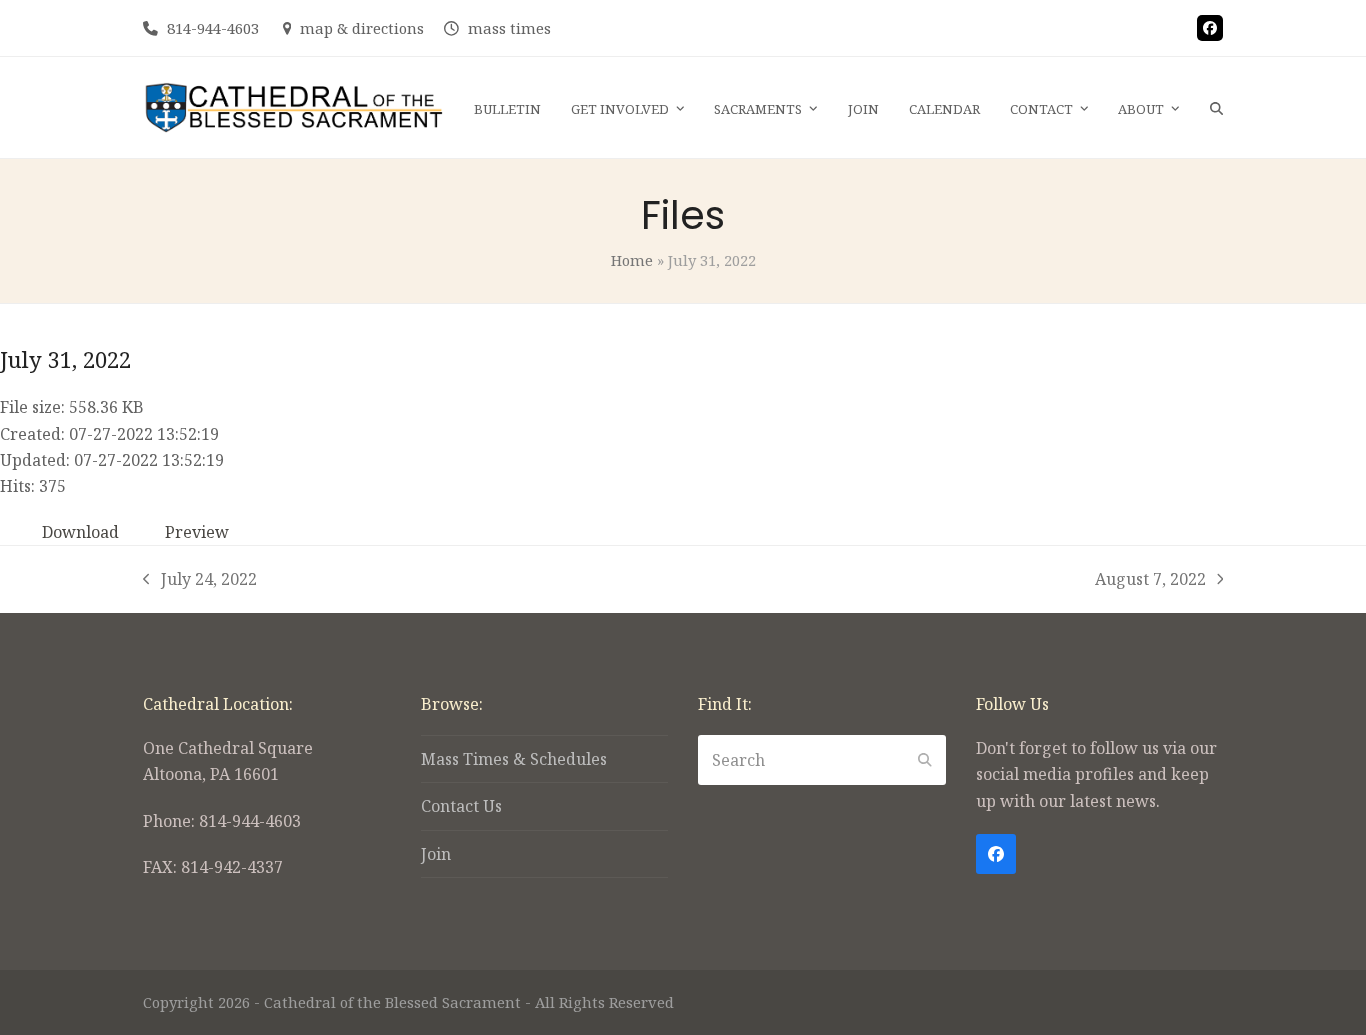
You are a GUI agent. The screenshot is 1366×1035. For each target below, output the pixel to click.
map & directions (362, 28)
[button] (1216, 108)
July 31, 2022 (65, 359)
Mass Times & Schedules (514, 759)
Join (436, 854)
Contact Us (461, 806)
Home (632, 260)
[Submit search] (925, 760)
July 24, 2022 (200, 580)
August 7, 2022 (1150, 580)
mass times (509, 28)
